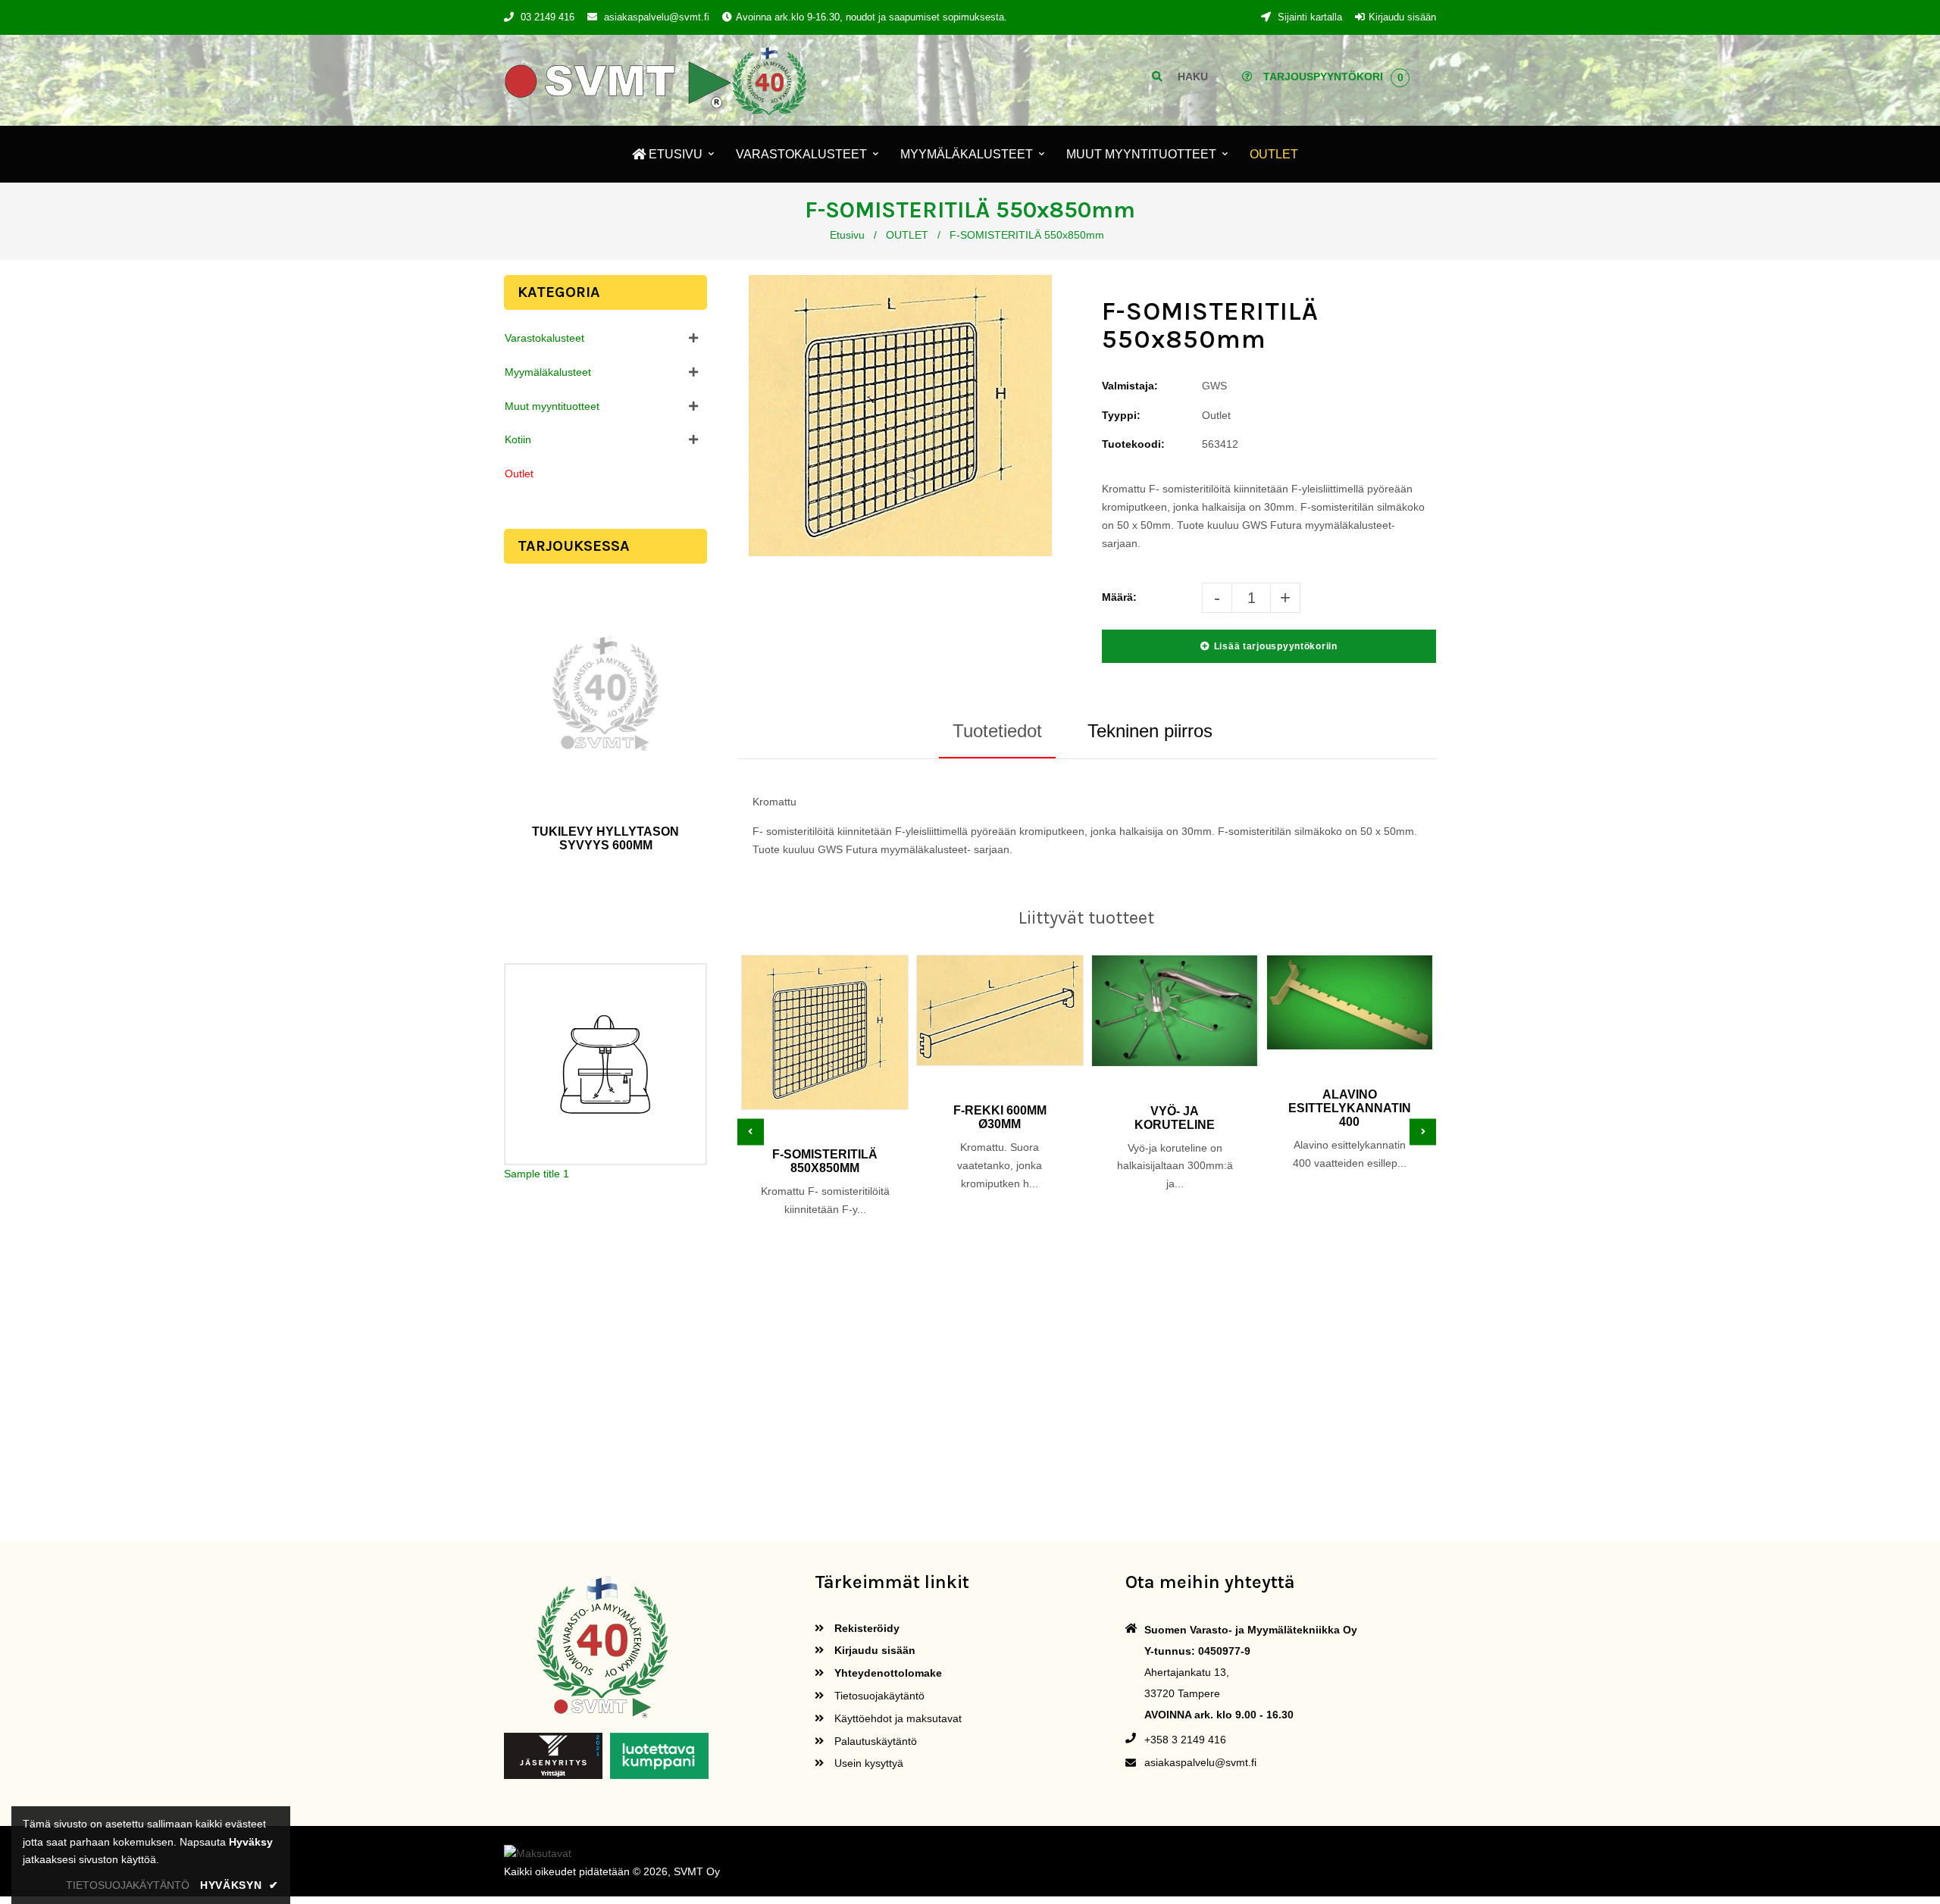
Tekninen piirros (1150, 731)
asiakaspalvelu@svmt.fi (657, 17)
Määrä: (1119, 597)
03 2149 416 (548, 17)
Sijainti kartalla (1308, 17)
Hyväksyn (239, 1885)
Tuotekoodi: (1133, 444)
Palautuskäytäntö (874, 1741)
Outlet (519, 474)
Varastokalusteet (544, 338)
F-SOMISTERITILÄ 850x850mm (825, 1161)
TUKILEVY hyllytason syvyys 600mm (605, 838)
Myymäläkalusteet (548, 372)
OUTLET (907, 235)
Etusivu (847, 235)
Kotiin (518, 439)
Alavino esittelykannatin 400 (1350, 1108)
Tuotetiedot (997, 731)
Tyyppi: (1121, 415)
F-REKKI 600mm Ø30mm (1000, 1117)
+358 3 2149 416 (1185, 1740)
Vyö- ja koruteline (1175, 1118)
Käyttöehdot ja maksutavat (896, 1718)
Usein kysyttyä (867, 1763)
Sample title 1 (537, 1174)
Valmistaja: (1130, 386)
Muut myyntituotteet (552, 406)
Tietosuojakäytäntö (878, 1696)
